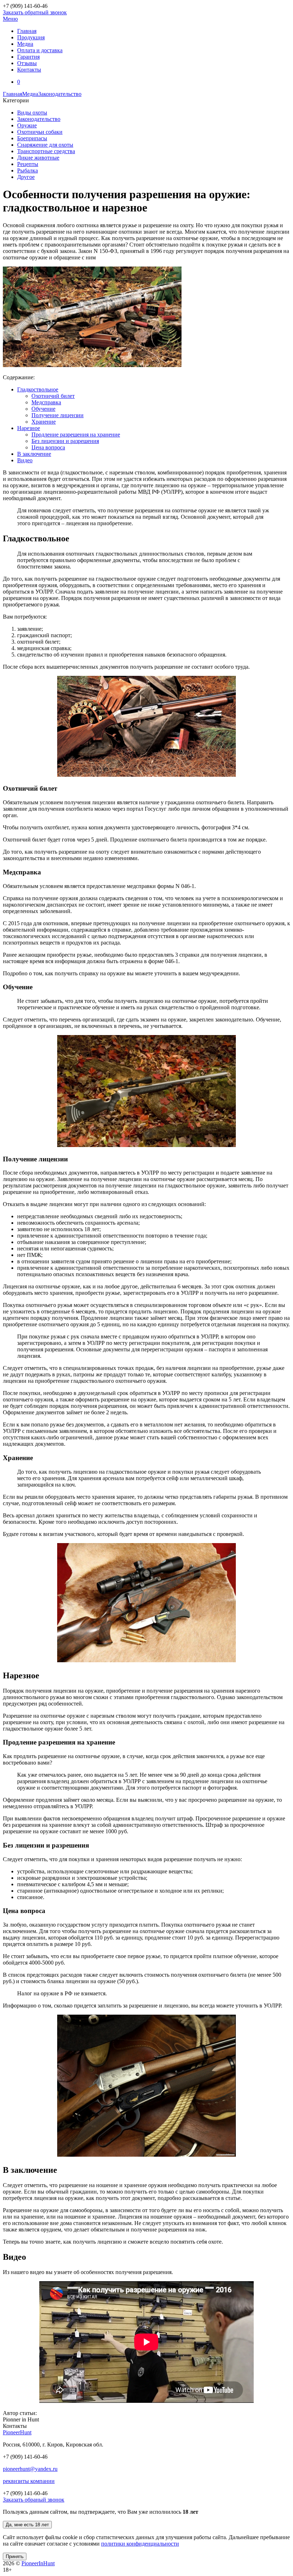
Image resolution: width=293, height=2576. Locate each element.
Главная (13, 94)
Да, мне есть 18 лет (27, 2525)
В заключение (34, 454)
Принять (15, 2557)
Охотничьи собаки (40, 132)
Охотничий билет (53, 396)
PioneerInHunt (38, 2563)
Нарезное (29, 428)
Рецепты (28, 164)
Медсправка (46, 402)
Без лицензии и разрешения (65, 441)
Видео (25, 460)
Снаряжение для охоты (45, 145)
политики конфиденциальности (140, 2544)
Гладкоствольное (38, 389)
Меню (10, 19)
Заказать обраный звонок (34, 2500)
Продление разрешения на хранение (76, 435)
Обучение (43, 409)
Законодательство (60, 94)
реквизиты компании (29, 2481)
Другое (26, 177)
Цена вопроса (48, 447)
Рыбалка (28, 170)
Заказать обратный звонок (35, 12)
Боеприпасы (32, 138)
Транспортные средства (46, 151)
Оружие (27, 125)
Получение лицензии (58, 415)
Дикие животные (38, 158)
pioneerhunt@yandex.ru (30, 2469)
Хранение (44, 422)
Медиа (30, 94)
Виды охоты (32, 113)
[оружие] (92, 365)
